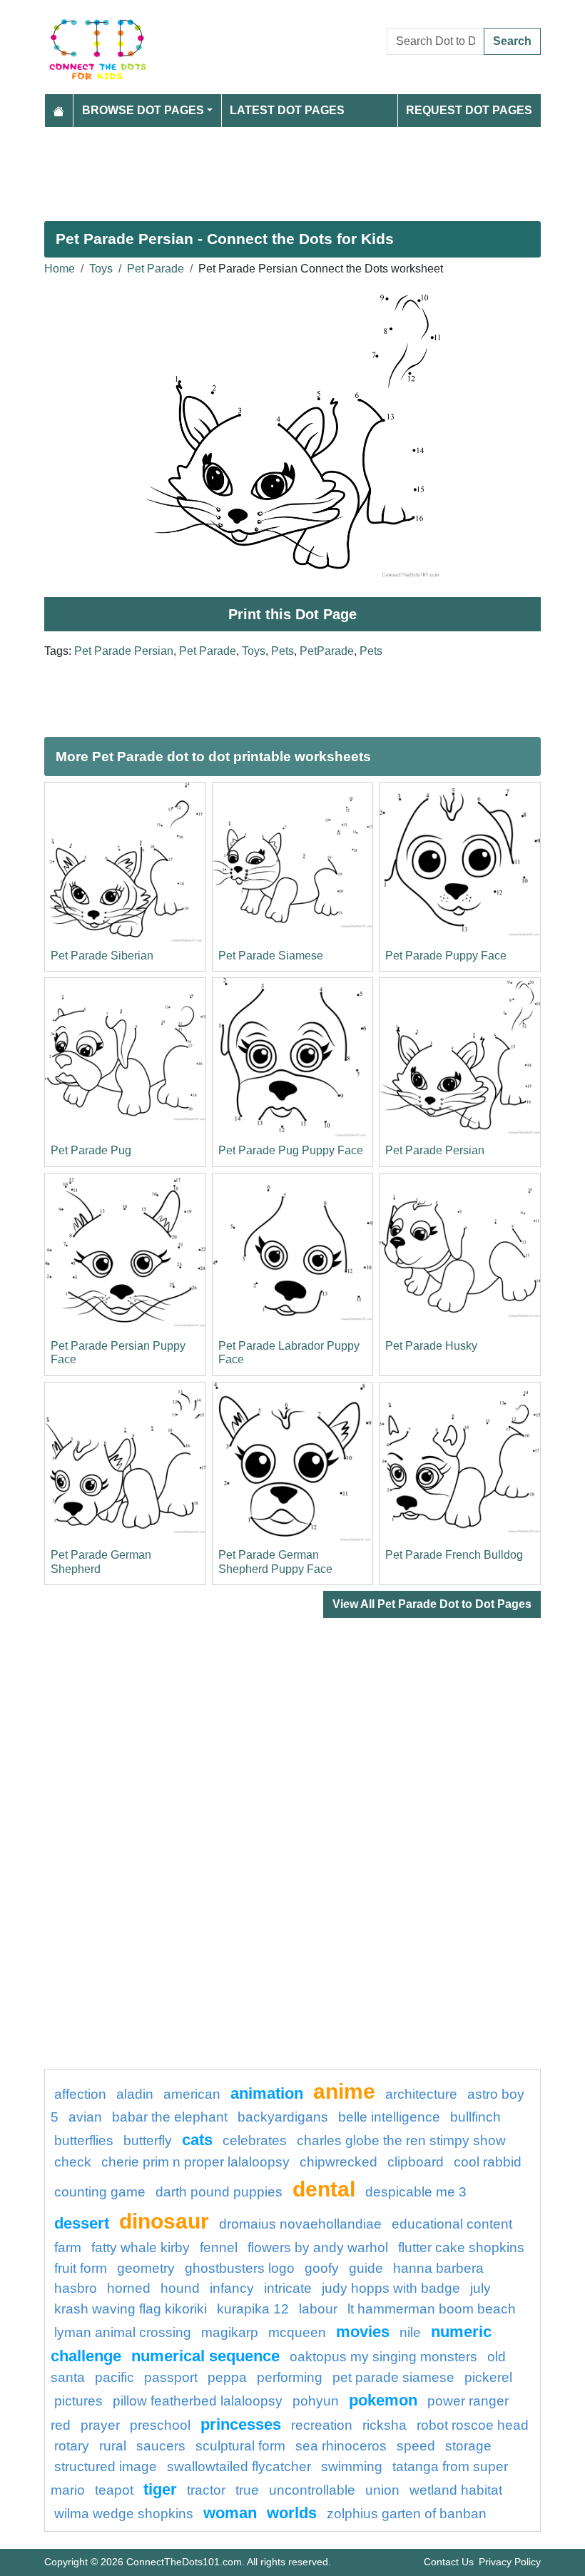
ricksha (385, 2425)
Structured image (106, 2466)
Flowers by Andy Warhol (318, 2247)
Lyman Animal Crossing (123, 2332)
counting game (100, 2192)
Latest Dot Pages (287, 110)
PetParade (327, 651)
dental (324, 2189)
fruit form (81, 2268)
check (73, 2162)
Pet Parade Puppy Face (446, 956)
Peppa (227, 2377)
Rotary (72, 2446)
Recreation (322, 2425)
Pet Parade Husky (431, 1346)
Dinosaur (164, 2221)
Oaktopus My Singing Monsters (383, 2357)
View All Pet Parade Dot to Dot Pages (432, 1604)
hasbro (76, 2288)
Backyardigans (283, 2117)
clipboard (416, 2162)
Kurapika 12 (253, 2309)
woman (230, 2513)
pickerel (488, 2377)
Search (512, 41)
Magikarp (230, 2332)
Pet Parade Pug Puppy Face (291, 1150)
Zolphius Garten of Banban (407, 2514)
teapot (114, 2490)
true (247, 2490)
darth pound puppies (219, 2192)
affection (80, 2094)
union (382, 2490)
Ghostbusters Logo (240, 2268)
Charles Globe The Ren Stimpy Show (401, 2140)
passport (171, 2377)
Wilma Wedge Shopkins (124, 2514)
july (480, 2288)
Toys (101, 269)
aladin (135, 2094)
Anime (344, 2091)
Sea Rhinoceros (341, 2446)
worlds (292, 2513)
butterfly (148, 2140)
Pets (283, 651)
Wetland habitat (456, 2490)
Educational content (452, 2224)
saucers (161, 2446)
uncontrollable (312, 2490)
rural (113, 2446)
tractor (206, 2490)
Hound (180, 2288)
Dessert (82, 2223)
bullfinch (475, 2117)
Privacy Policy (510, 2562)
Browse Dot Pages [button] (143, 110)
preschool (160, 2425)
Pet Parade (156, 269)
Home (60, 269)
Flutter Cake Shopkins (461, 2247)
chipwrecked (339, 2162)
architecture (421, 2094)
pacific (115, 2377)
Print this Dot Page (292, 614)
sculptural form (240, 2446)
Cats (197, 2140)
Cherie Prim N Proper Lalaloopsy (195, 2162)
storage (468, 2446)
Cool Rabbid (488, 2162)
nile (410, 2332)
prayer (100, 2425)
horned (129, 2288)
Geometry (146, 2268)
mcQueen (297, 2332)
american (192, 2094)
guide (366, 2268)
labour (318, 2309)
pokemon (383, 2400)
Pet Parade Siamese (271, 956)
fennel (219, 2247)
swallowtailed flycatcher (239, 2466)
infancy (232, 2288)
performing (290, 2377)
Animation (267, 2093)
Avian (85, 2117)
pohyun (316, 2401)
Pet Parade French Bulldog (454, 1555)
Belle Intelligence (389, 2117)
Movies (363, 2332)
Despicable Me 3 (416, 2192)
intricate (288, 2288)
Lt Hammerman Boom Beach (432, 2309)
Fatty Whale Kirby (141, 2247)
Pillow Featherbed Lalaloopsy (198, 2401)
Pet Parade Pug (91, 1150)
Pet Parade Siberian (102, 956)
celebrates (255, 2140)
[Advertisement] (292, 168)
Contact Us (449, 2562)
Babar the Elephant (170, 2117)
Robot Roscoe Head (473, 2425)
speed (416, 2446)
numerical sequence (205, 2356)
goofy (322, 2268)
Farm (68, 2247)
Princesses (241, 2424)
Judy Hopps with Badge (391, 2288)
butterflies (84, 2140)
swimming (352, 2466)
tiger (160, 2489)
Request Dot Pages (469, 110)
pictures (78, 2401)
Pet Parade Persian (124, 651)
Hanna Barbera (438, 2268)
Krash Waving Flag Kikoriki (131, 2309)
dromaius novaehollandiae (300, 2224)
